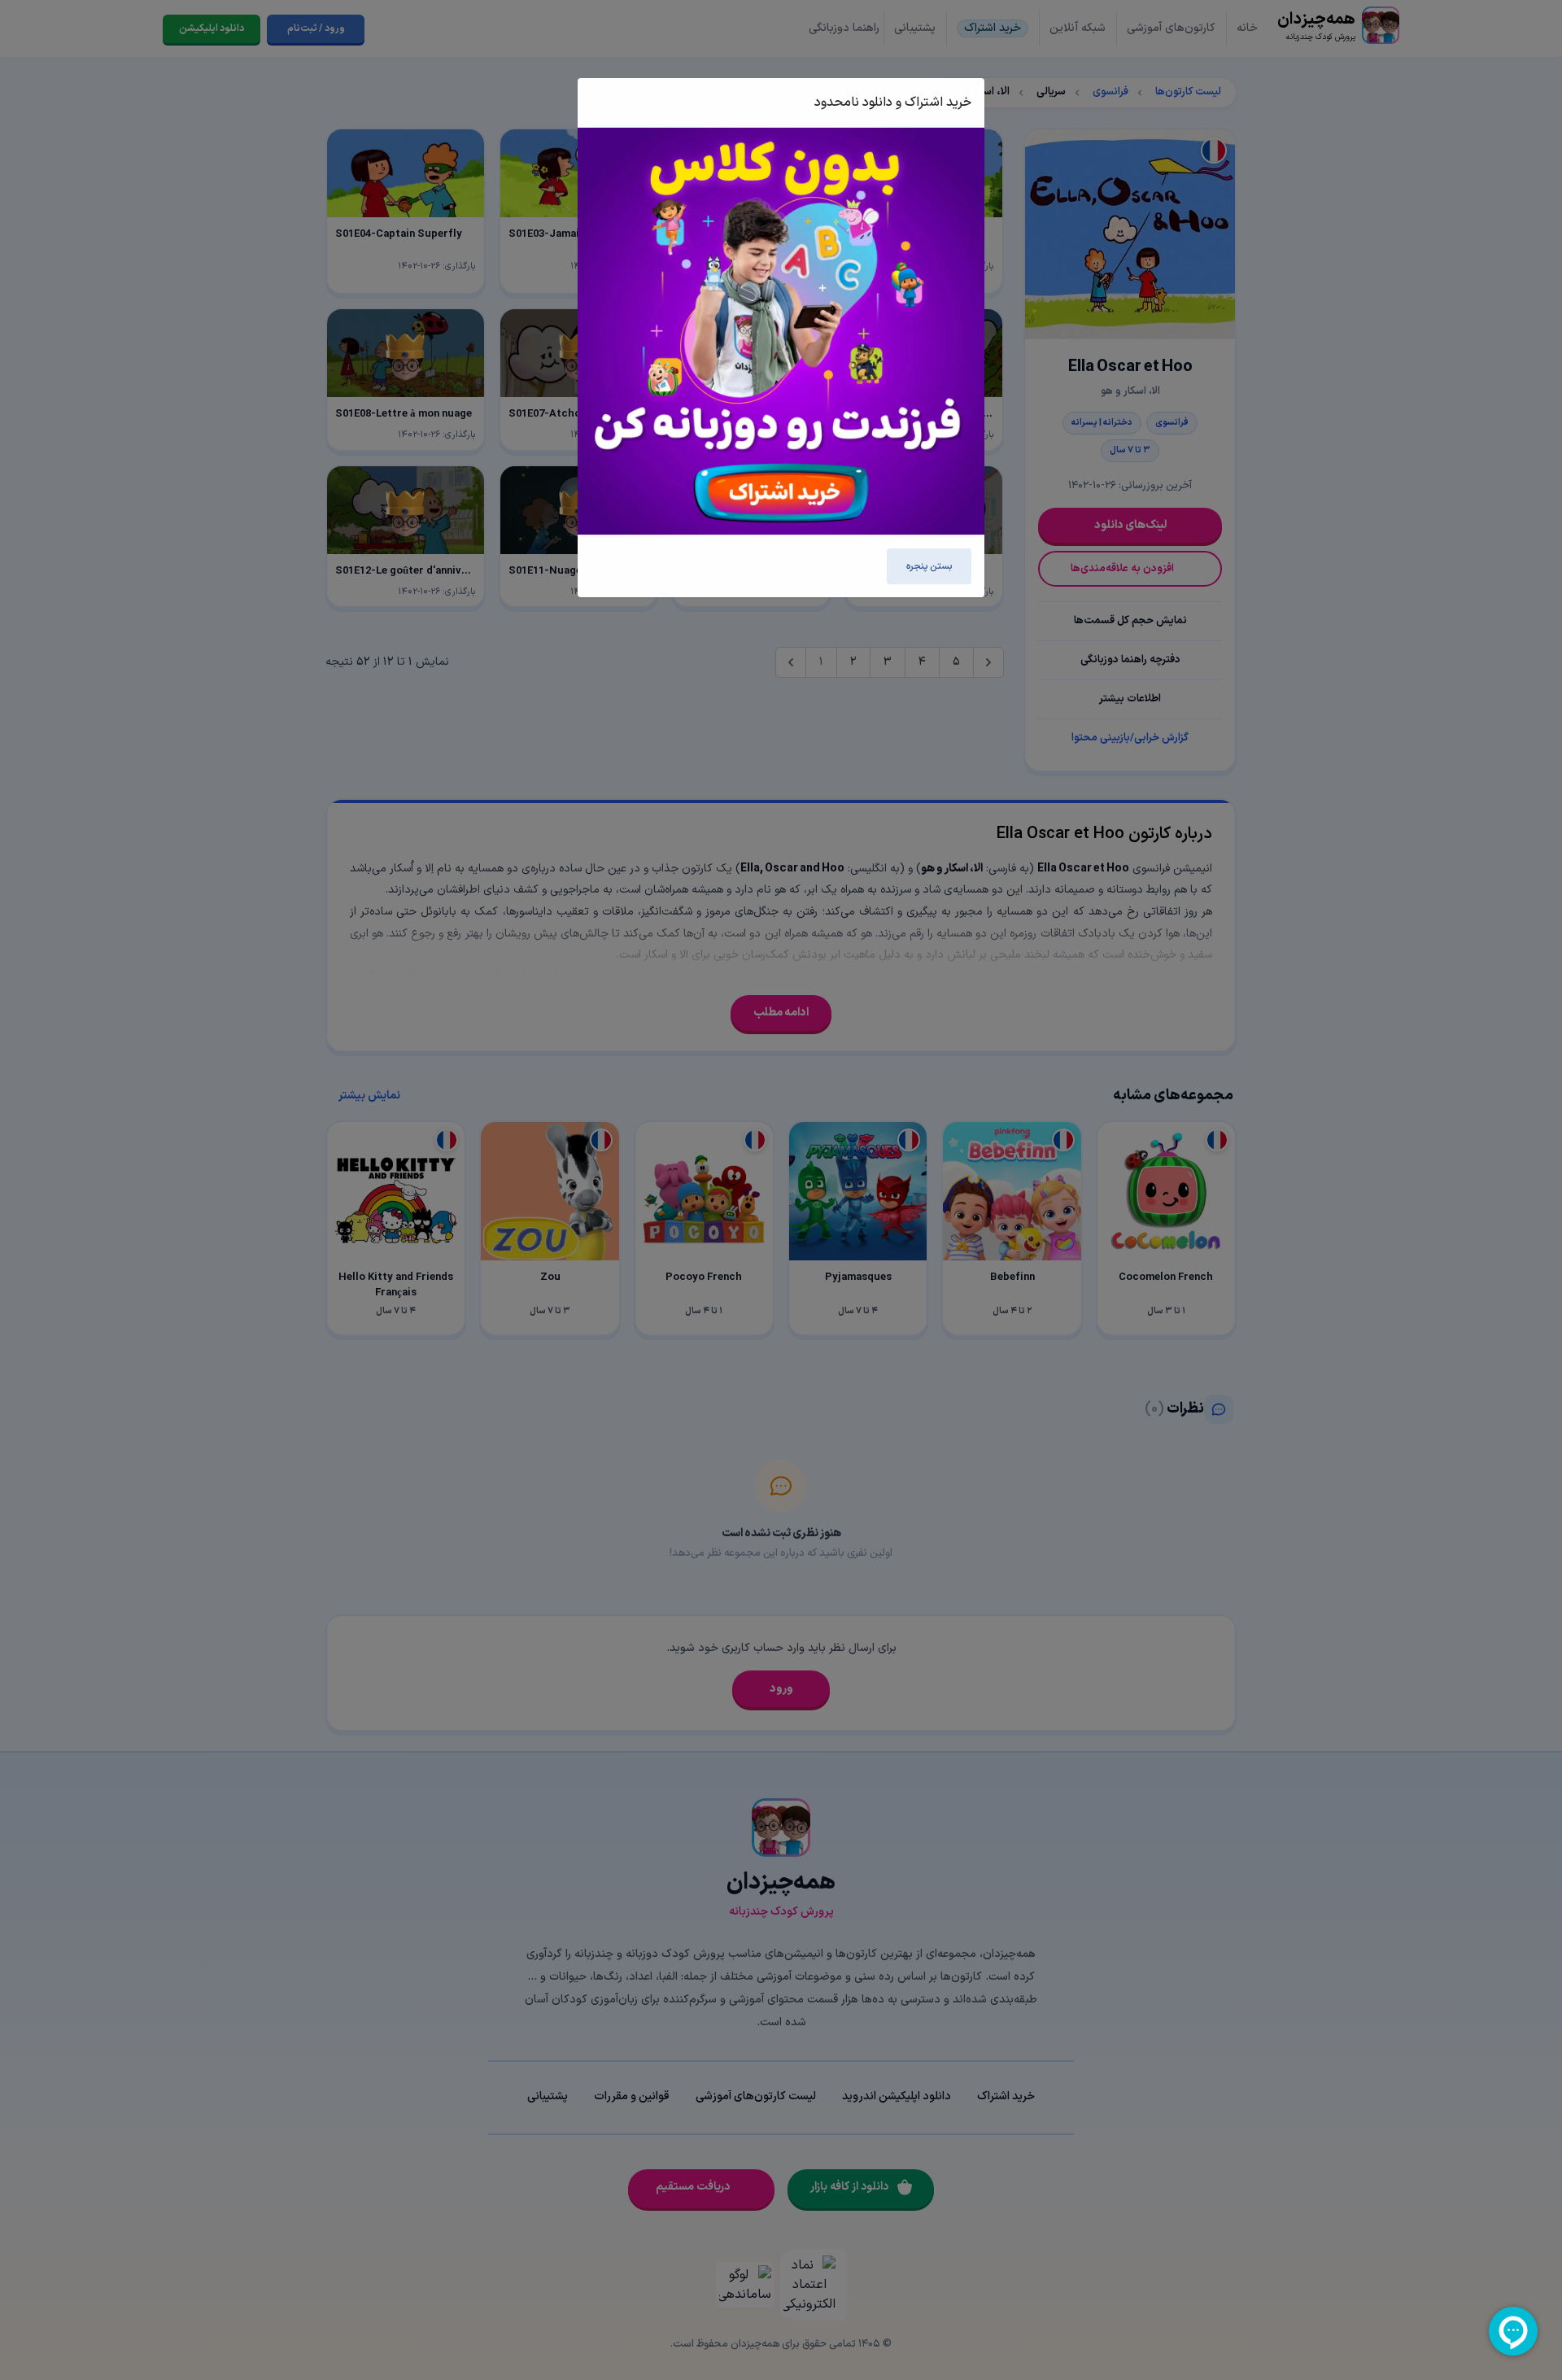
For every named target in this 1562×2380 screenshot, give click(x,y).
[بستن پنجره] (609, 103)
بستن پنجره (929, 566)
